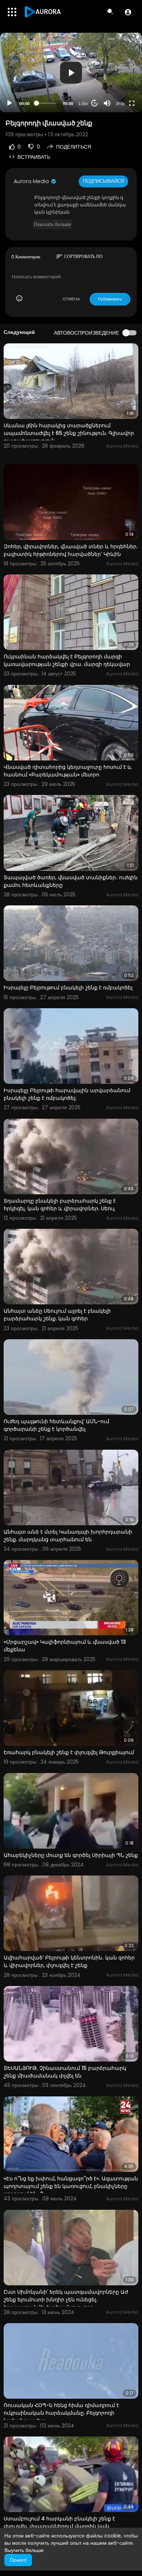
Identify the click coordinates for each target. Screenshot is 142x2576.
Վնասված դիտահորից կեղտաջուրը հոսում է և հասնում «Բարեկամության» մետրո (68, 771)
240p (118, 75)
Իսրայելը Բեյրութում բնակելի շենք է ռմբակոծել (68, 988)
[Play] (9, 103)
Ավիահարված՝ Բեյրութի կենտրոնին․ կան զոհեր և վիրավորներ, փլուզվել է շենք (69, 1961)
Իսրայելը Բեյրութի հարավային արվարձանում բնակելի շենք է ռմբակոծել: (67, 1094)
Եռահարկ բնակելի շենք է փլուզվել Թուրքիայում (69, 1752)
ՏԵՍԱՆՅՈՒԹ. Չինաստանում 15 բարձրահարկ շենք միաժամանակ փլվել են (65, 2072)
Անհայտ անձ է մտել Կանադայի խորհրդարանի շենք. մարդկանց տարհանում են (68, 1536)
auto (117, 86)
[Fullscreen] (132, 103)
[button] (128, 12)
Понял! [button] (18, 2560)
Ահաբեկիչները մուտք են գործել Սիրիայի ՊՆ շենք (71, 1855)
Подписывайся (103, 181)
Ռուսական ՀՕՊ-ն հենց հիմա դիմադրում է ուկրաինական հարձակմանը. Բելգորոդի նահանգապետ (61, 2413)
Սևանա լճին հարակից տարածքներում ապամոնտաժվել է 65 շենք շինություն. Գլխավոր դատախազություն (69, 433)
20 (95, 103)
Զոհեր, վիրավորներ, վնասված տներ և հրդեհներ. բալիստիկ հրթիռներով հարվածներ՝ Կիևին (71, 550)
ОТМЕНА (71, 299)
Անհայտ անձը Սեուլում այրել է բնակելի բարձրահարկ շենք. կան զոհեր (57, 1315)
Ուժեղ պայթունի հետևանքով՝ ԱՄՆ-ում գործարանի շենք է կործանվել (56, 1425)
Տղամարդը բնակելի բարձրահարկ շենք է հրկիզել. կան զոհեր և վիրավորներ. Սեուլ (60, 1205)
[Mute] (107, 103)
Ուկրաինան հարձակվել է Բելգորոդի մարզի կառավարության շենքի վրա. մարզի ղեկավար (67, 660)
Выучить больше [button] (24, 2550)
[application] (71, 72)
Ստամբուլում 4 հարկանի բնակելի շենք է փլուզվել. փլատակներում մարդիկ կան (59, 2522)
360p (120, 104)
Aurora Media (32, 181)
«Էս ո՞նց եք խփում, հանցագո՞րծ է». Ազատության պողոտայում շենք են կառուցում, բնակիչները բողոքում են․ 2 (71, 2186)
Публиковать (110, 299)
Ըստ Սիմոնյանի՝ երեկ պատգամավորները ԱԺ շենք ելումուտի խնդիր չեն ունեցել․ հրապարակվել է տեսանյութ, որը (66, 2300)
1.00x (83, 104)
